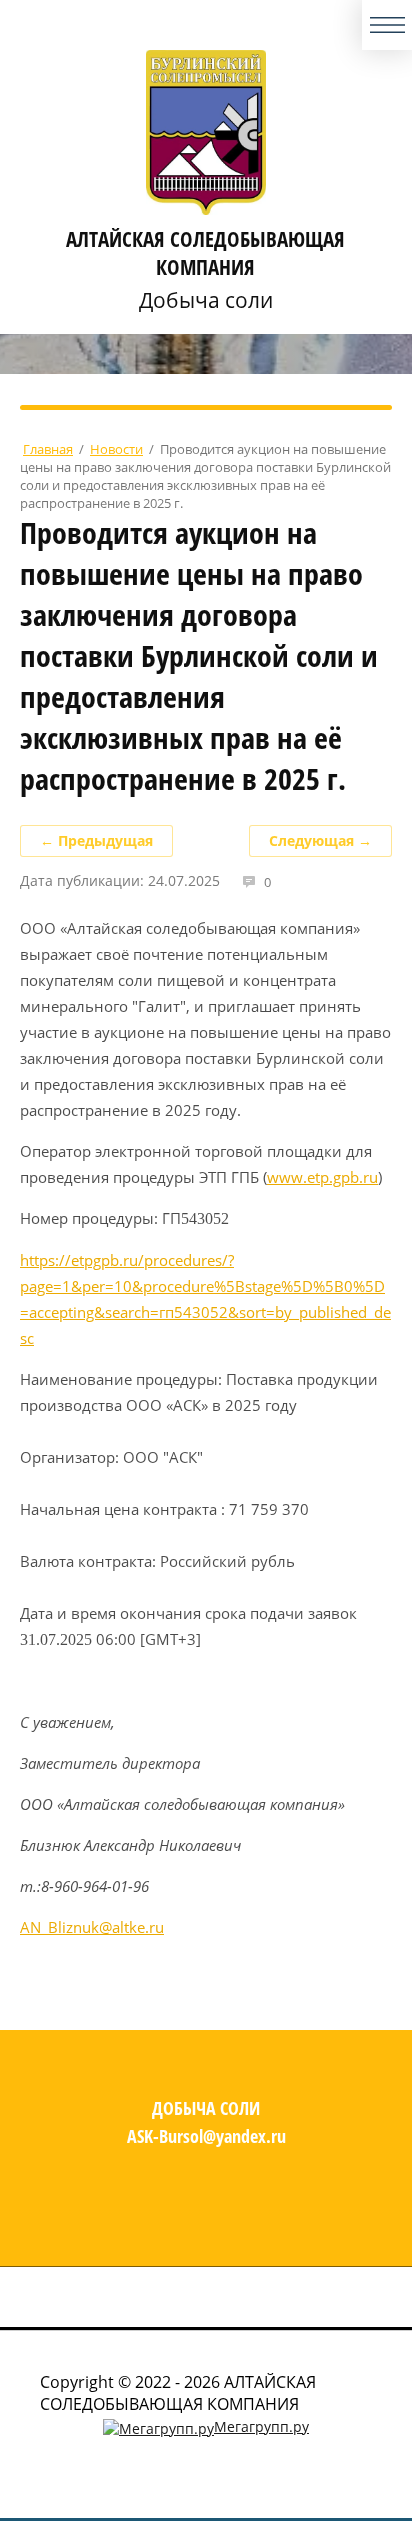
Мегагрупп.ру (261, 2426)
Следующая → (320, 840)
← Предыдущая (96, 840)
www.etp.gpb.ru (322, 1177)
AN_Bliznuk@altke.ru (92, 1927)
